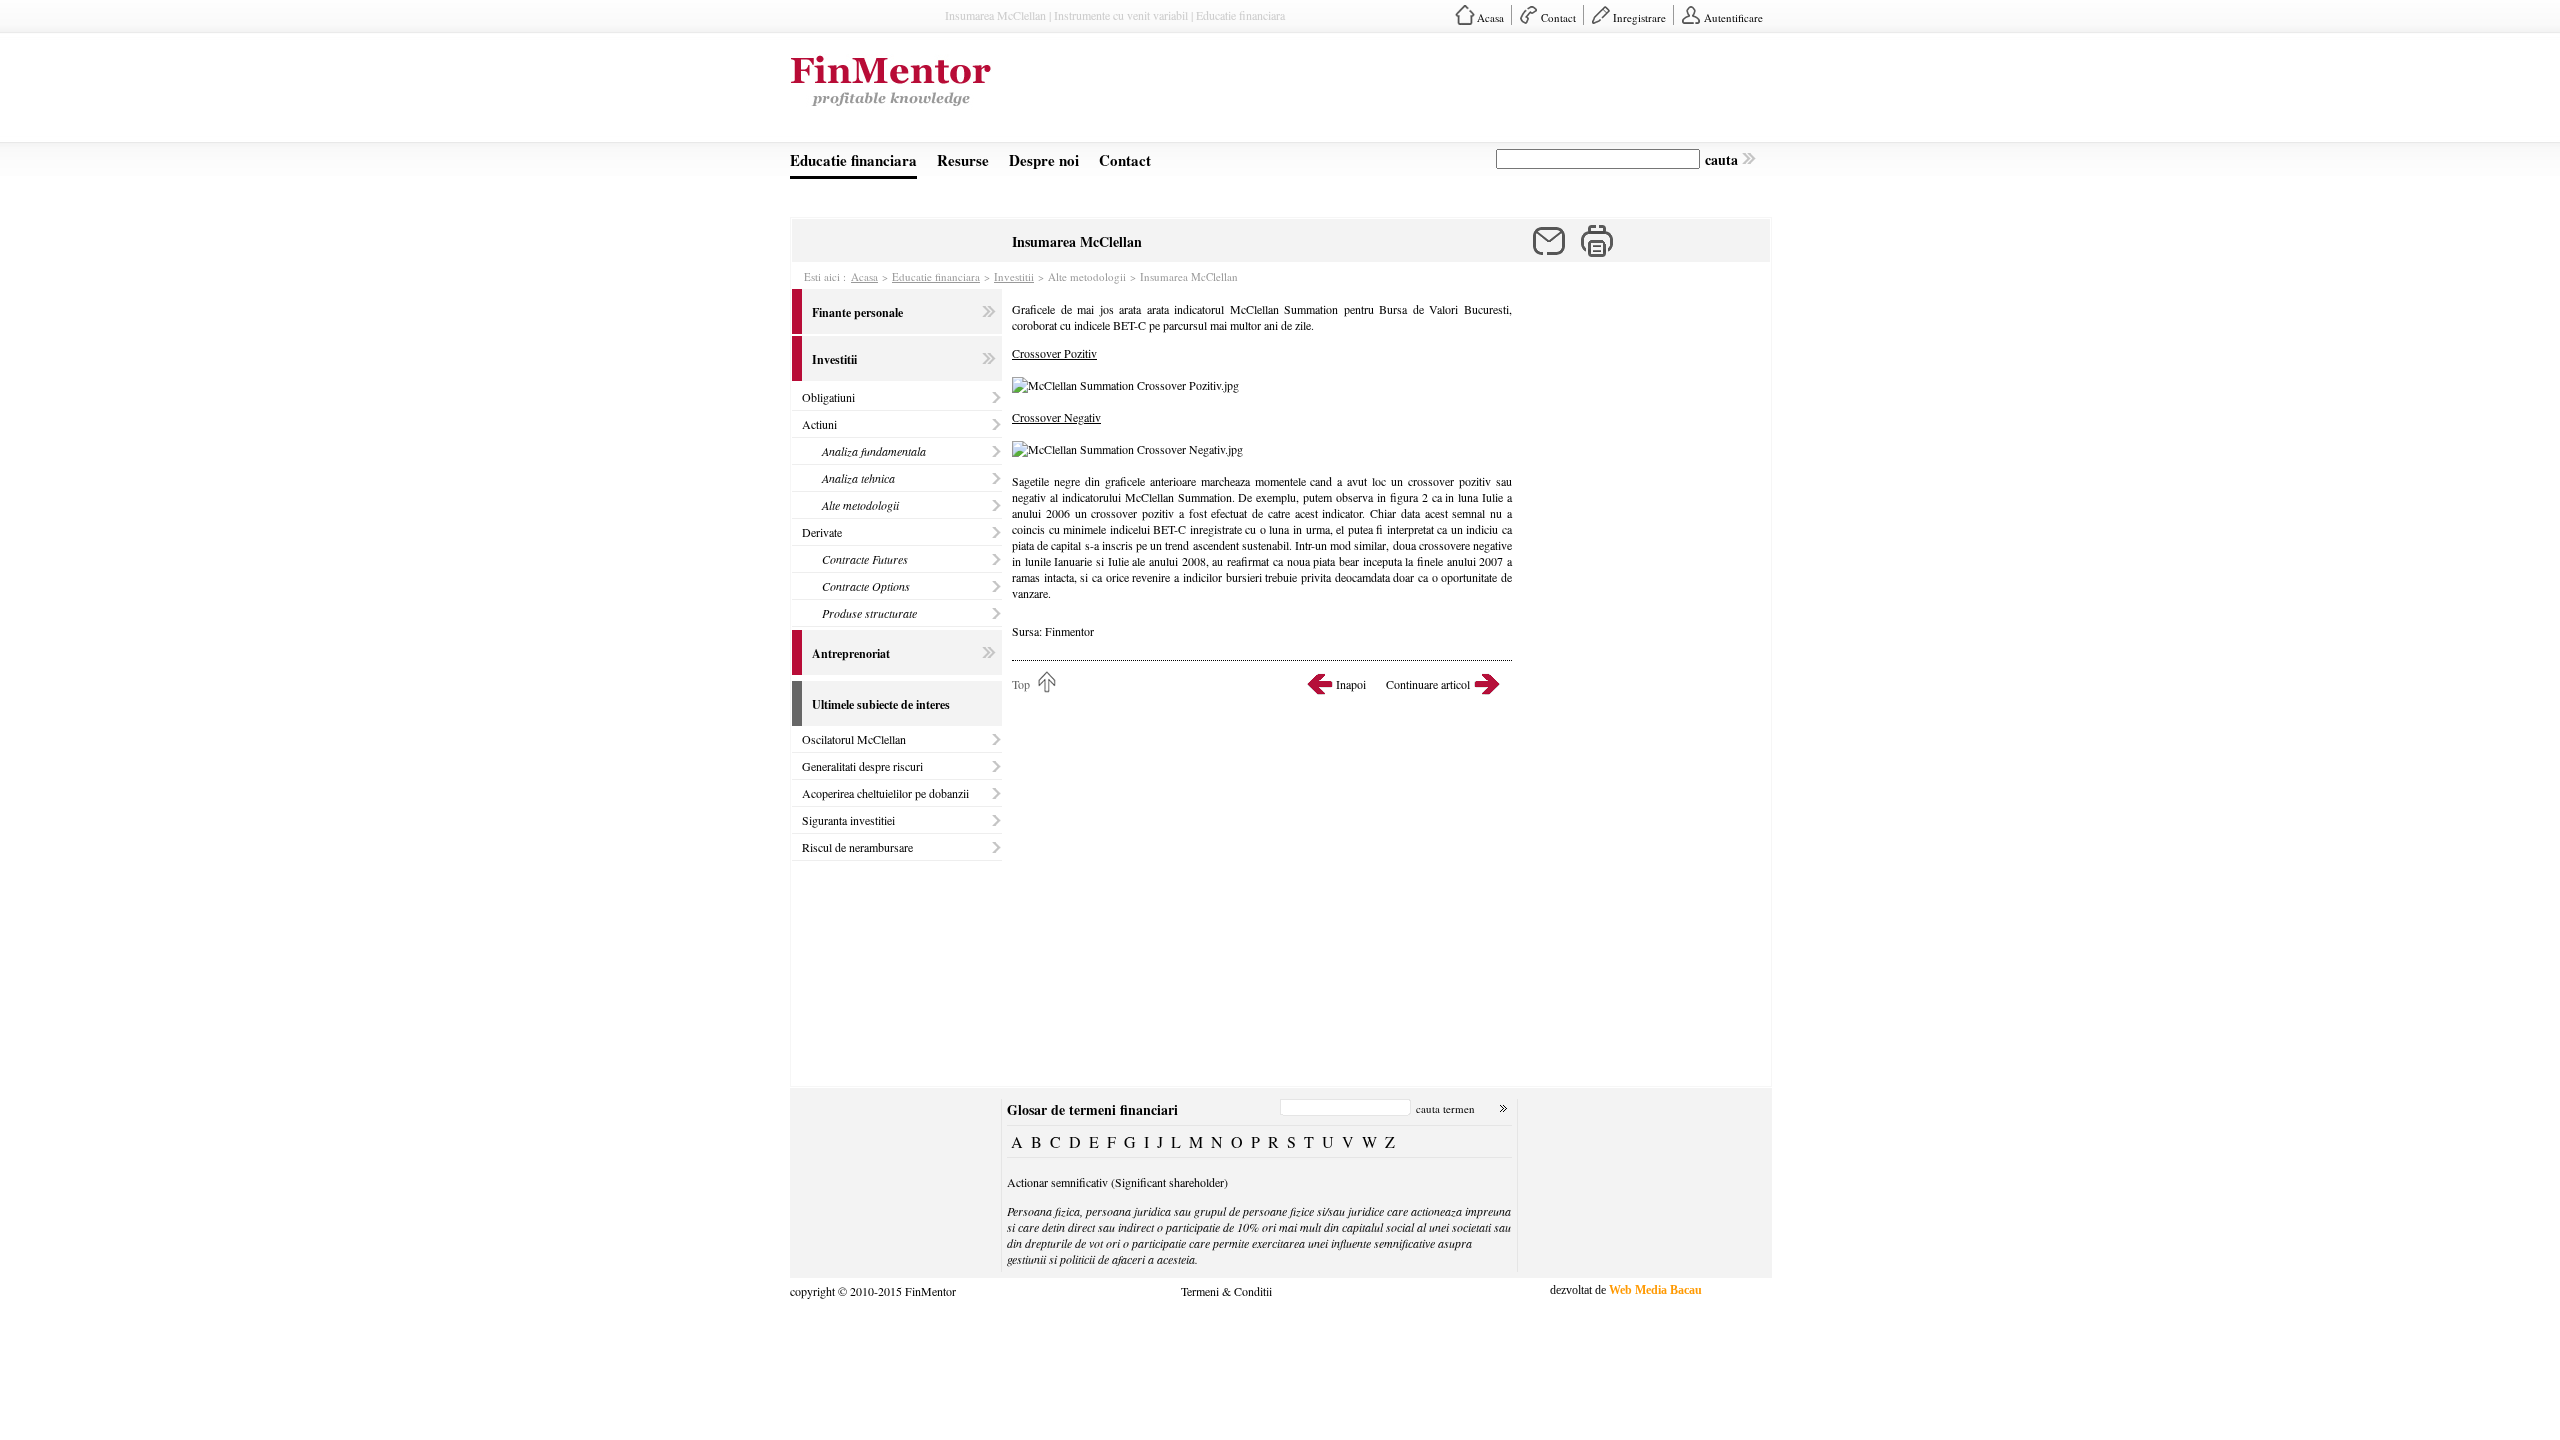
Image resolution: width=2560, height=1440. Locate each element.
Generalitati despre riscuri (862, 766)
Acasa (1490, 17)
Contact (1558, 17)
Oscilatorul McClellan (854, 739)
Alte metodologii (860, 505)
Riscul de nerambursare (857, 847)
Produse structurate (869, 613)
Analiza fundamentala (874, 451)
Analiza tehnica (858, 478)
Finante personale (857, 312)
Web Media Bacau (1655, 1290)
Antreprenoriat (851, 653)
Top (1021, 684)
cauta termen (1445, 1108)
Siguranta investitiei (848, 820)
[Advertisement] (1406, 94)
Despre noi (1044, 160)
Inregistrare (1639, 17)
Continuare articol (1428, 684)
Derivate (822, 532)
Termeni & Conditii (1226, 1290)
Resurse (963, 160)
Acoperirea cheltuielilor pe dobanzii (885, 793)
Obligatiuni (828, 397)
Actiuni (819, 424)
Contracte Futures (865, 559)
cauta (1721, 159)
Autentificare (1733, 17)
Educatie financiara (853, 160)
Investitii (1014, 276)
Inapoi (1351, 684)
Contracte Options (866, 586)
